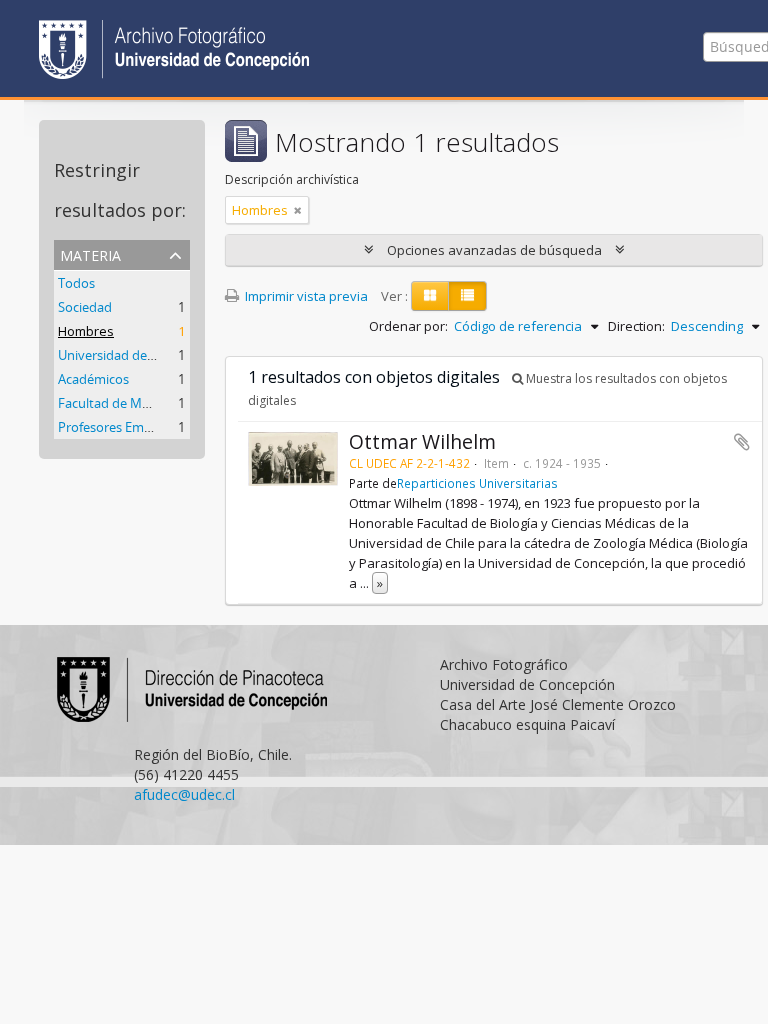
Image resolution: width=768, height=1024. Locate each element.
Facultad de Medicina (121, 403)
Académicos (93, 379)
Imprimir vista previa (305, 296)
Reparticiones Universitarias (477, 483)
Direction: (636, 326)
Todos (76, 283)
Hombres (86, 331)
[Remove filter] (298, 210)
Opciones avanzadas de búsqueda (494, 250)
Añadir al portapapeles (742, 442)
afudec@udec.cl (184, 794)
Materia (90, 253)
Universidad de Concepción (139, 355)
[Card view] (430, 296)
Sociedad (85, 307)
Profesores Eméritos (118, 427)
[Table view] (467, 296)
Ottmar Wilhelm (422, 441)
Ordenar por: (408, 326)
